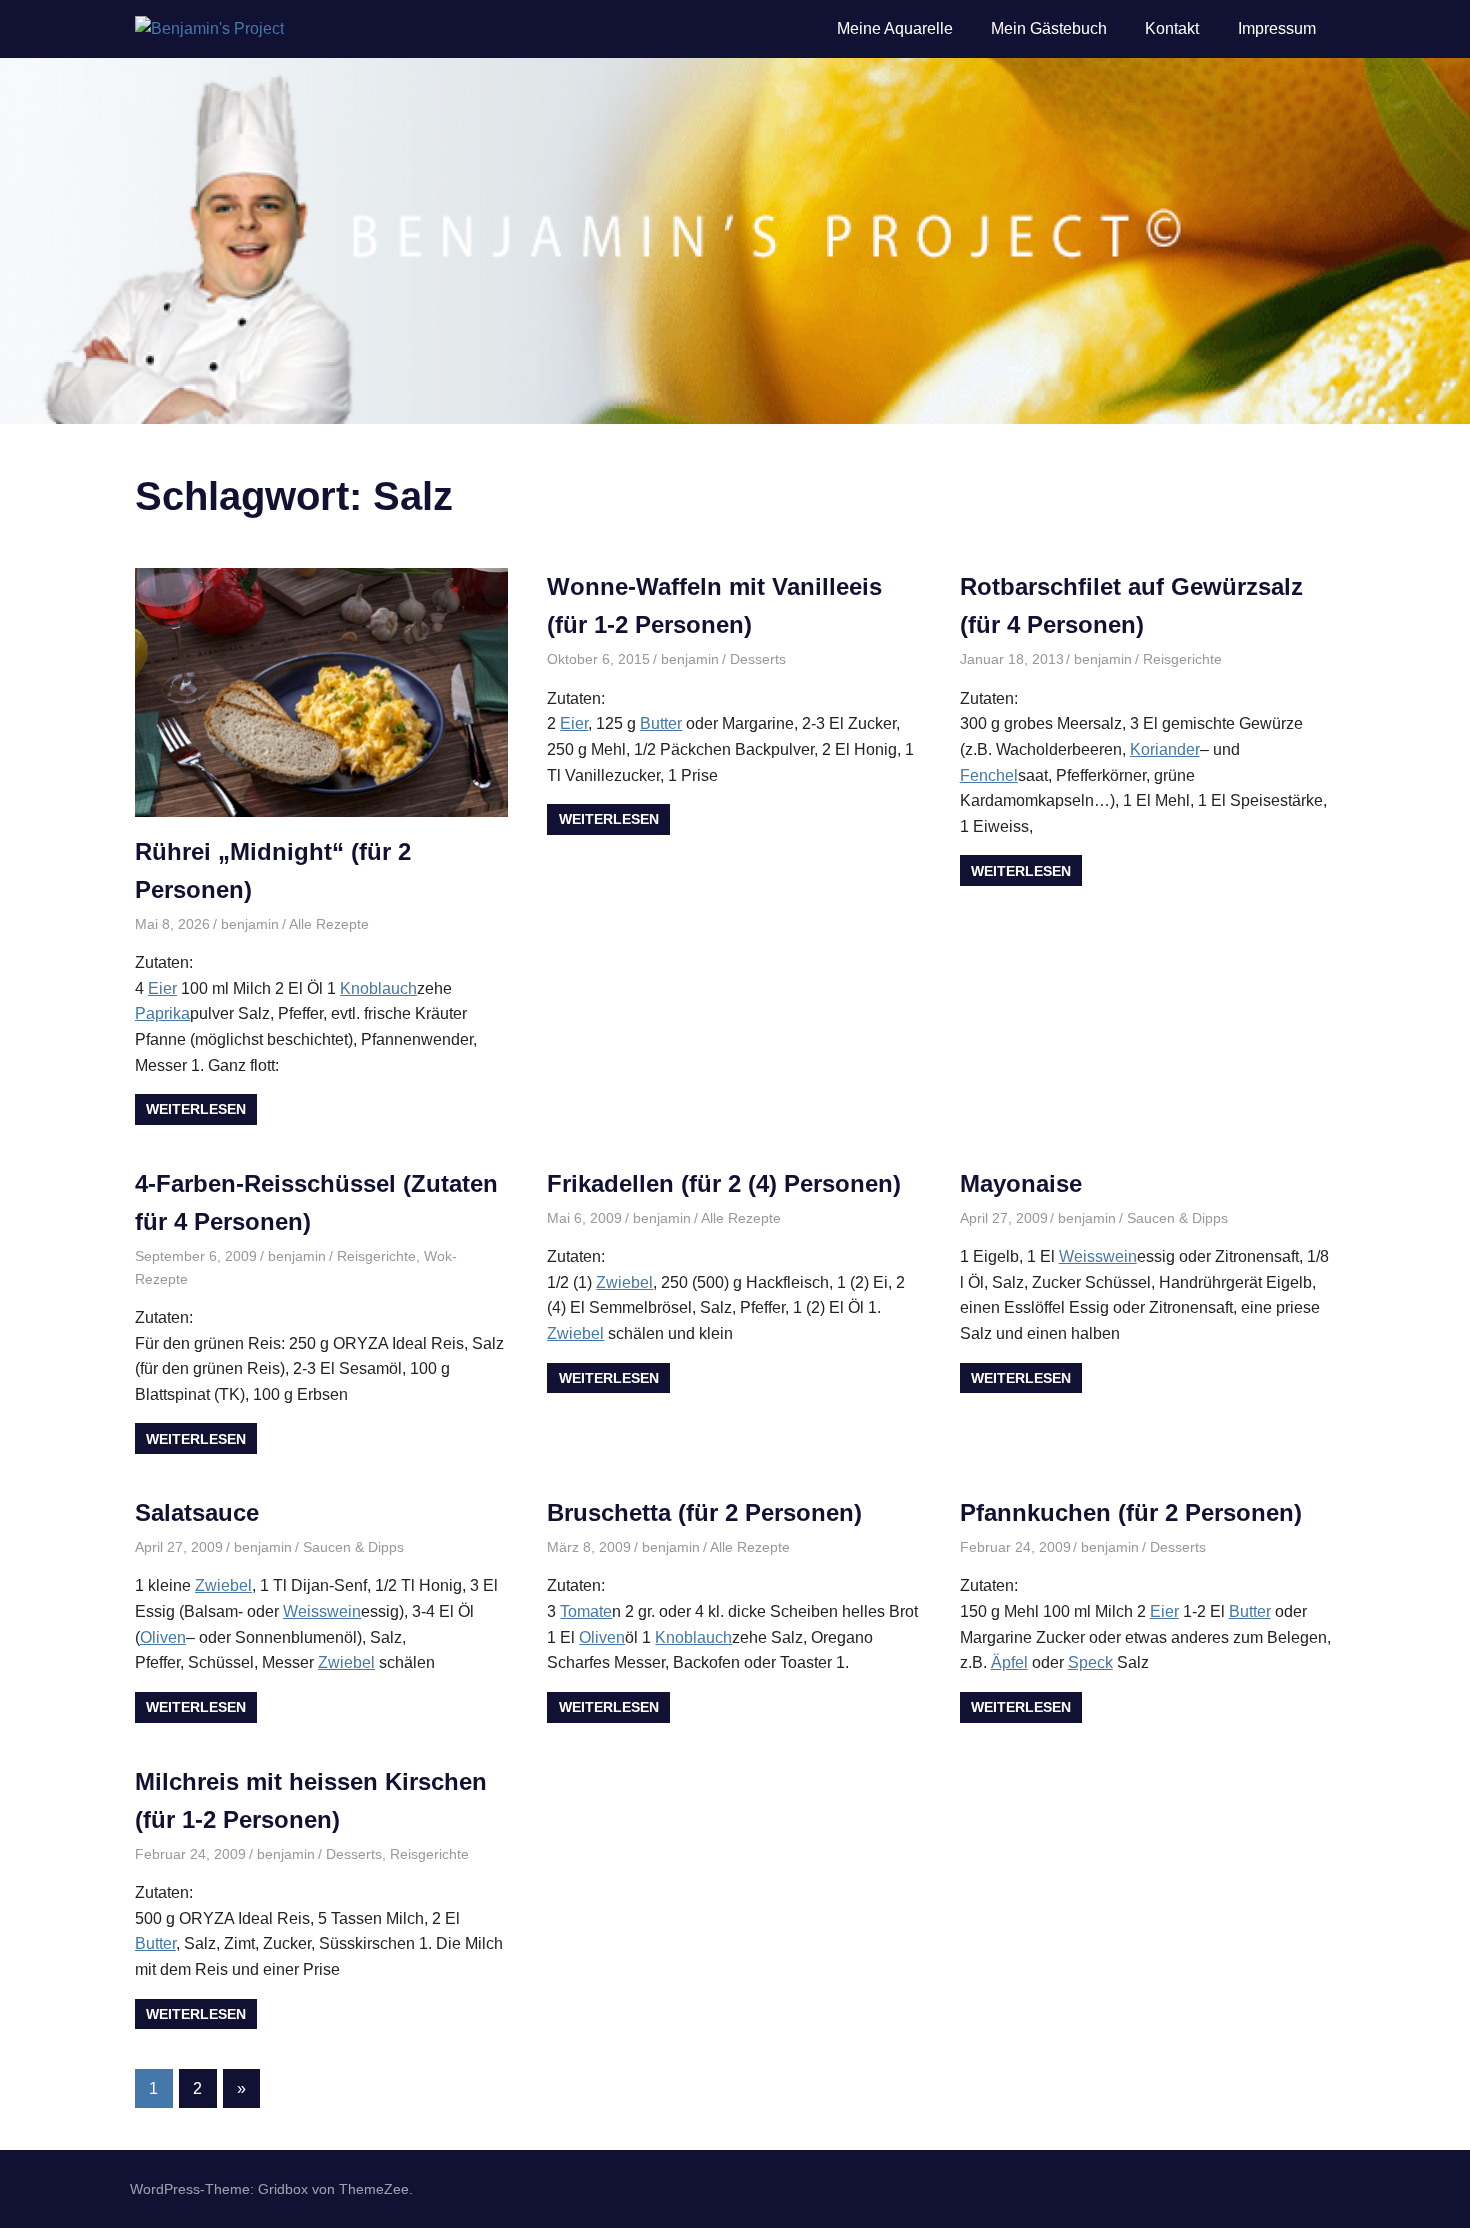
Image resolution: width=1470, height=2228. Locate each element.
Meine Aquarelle (895, 28)
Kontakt (1172, 28)
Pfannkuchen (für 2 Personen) (1131, 1512)
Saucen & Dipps (1177, 1218)
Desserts (758, 659)
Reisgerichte (1182, 659)
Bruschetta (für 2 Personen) (704, 1512)
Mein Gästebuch (1049, 28)
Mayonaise (1021, 1183)
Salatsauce (197, 1512)
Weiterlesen (196, 1109)
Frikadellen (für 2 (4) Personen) (724, 1183)
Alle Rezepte (329, 924)
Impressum (1277, 28)
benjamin (250, 924)
